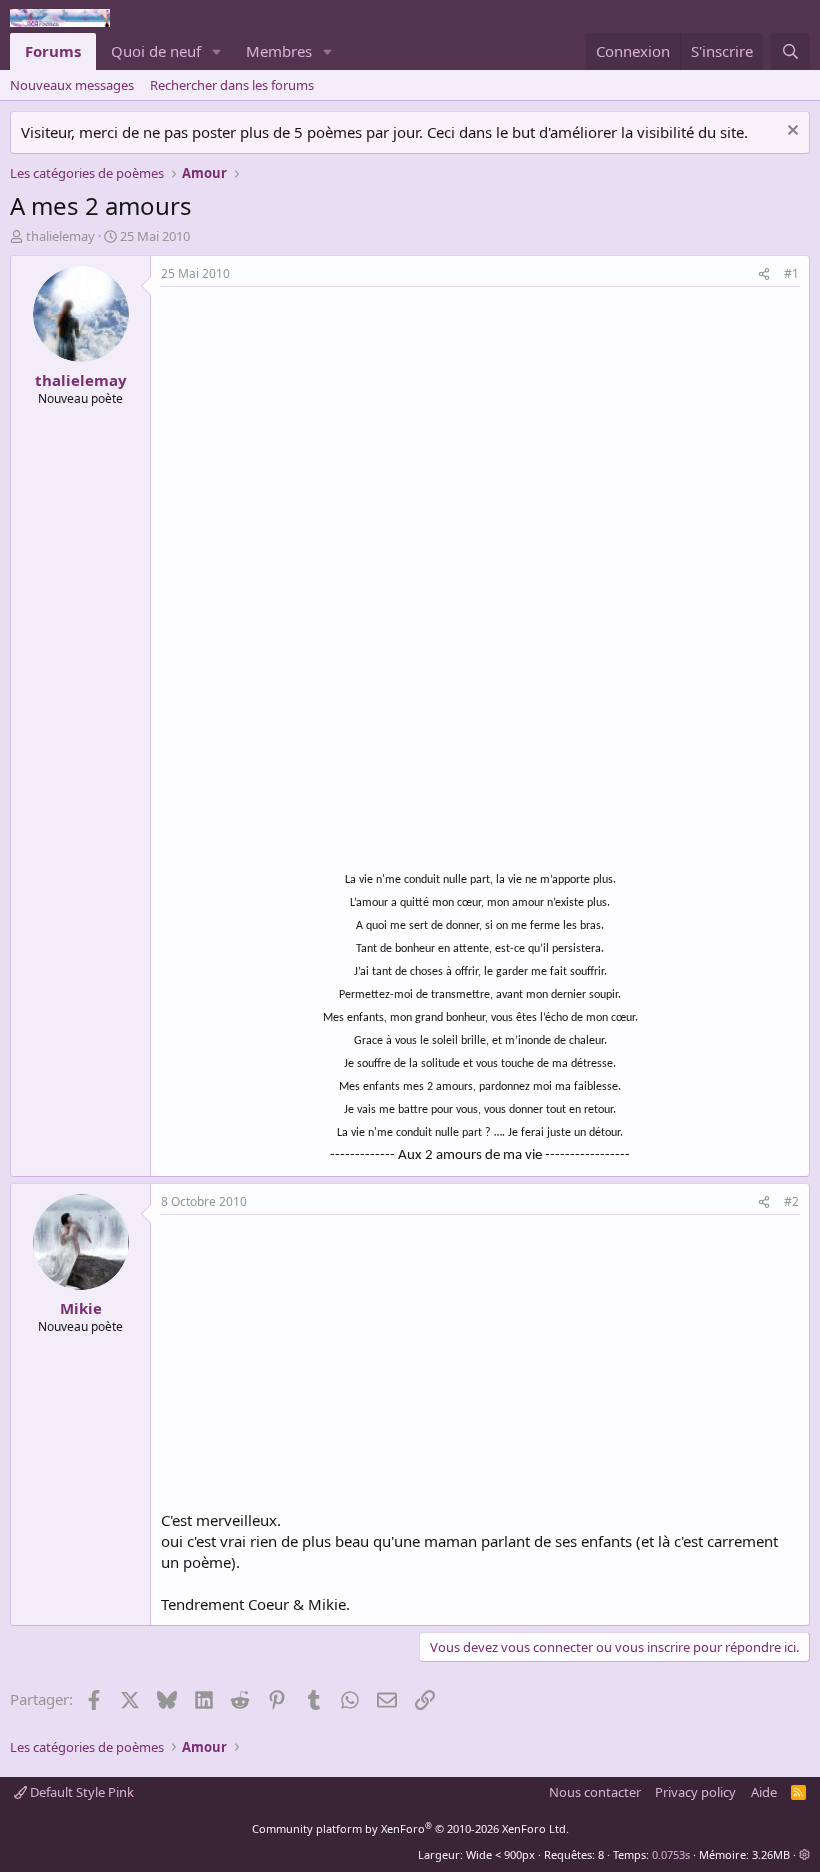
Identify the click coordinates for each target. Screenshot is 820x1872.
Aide (764, 1792)
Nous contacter (595, 1792)
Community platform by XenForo (410, 1828)
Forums (53, 51)
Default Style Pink (80, 1792)
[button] (217, 51)
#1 (791, 273)
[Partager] (764, 274)
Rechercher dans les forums (232, 85)
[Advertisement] (329, 437)
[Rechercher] (790, 51)
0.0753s (671, 1854)
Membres (279, 51)
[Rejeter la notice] (790, 132)
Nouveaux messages (72, 85)
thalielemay (60, 236)
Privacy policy (695, 1792)
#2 (791, 1201)
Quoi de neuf (156, 51)
